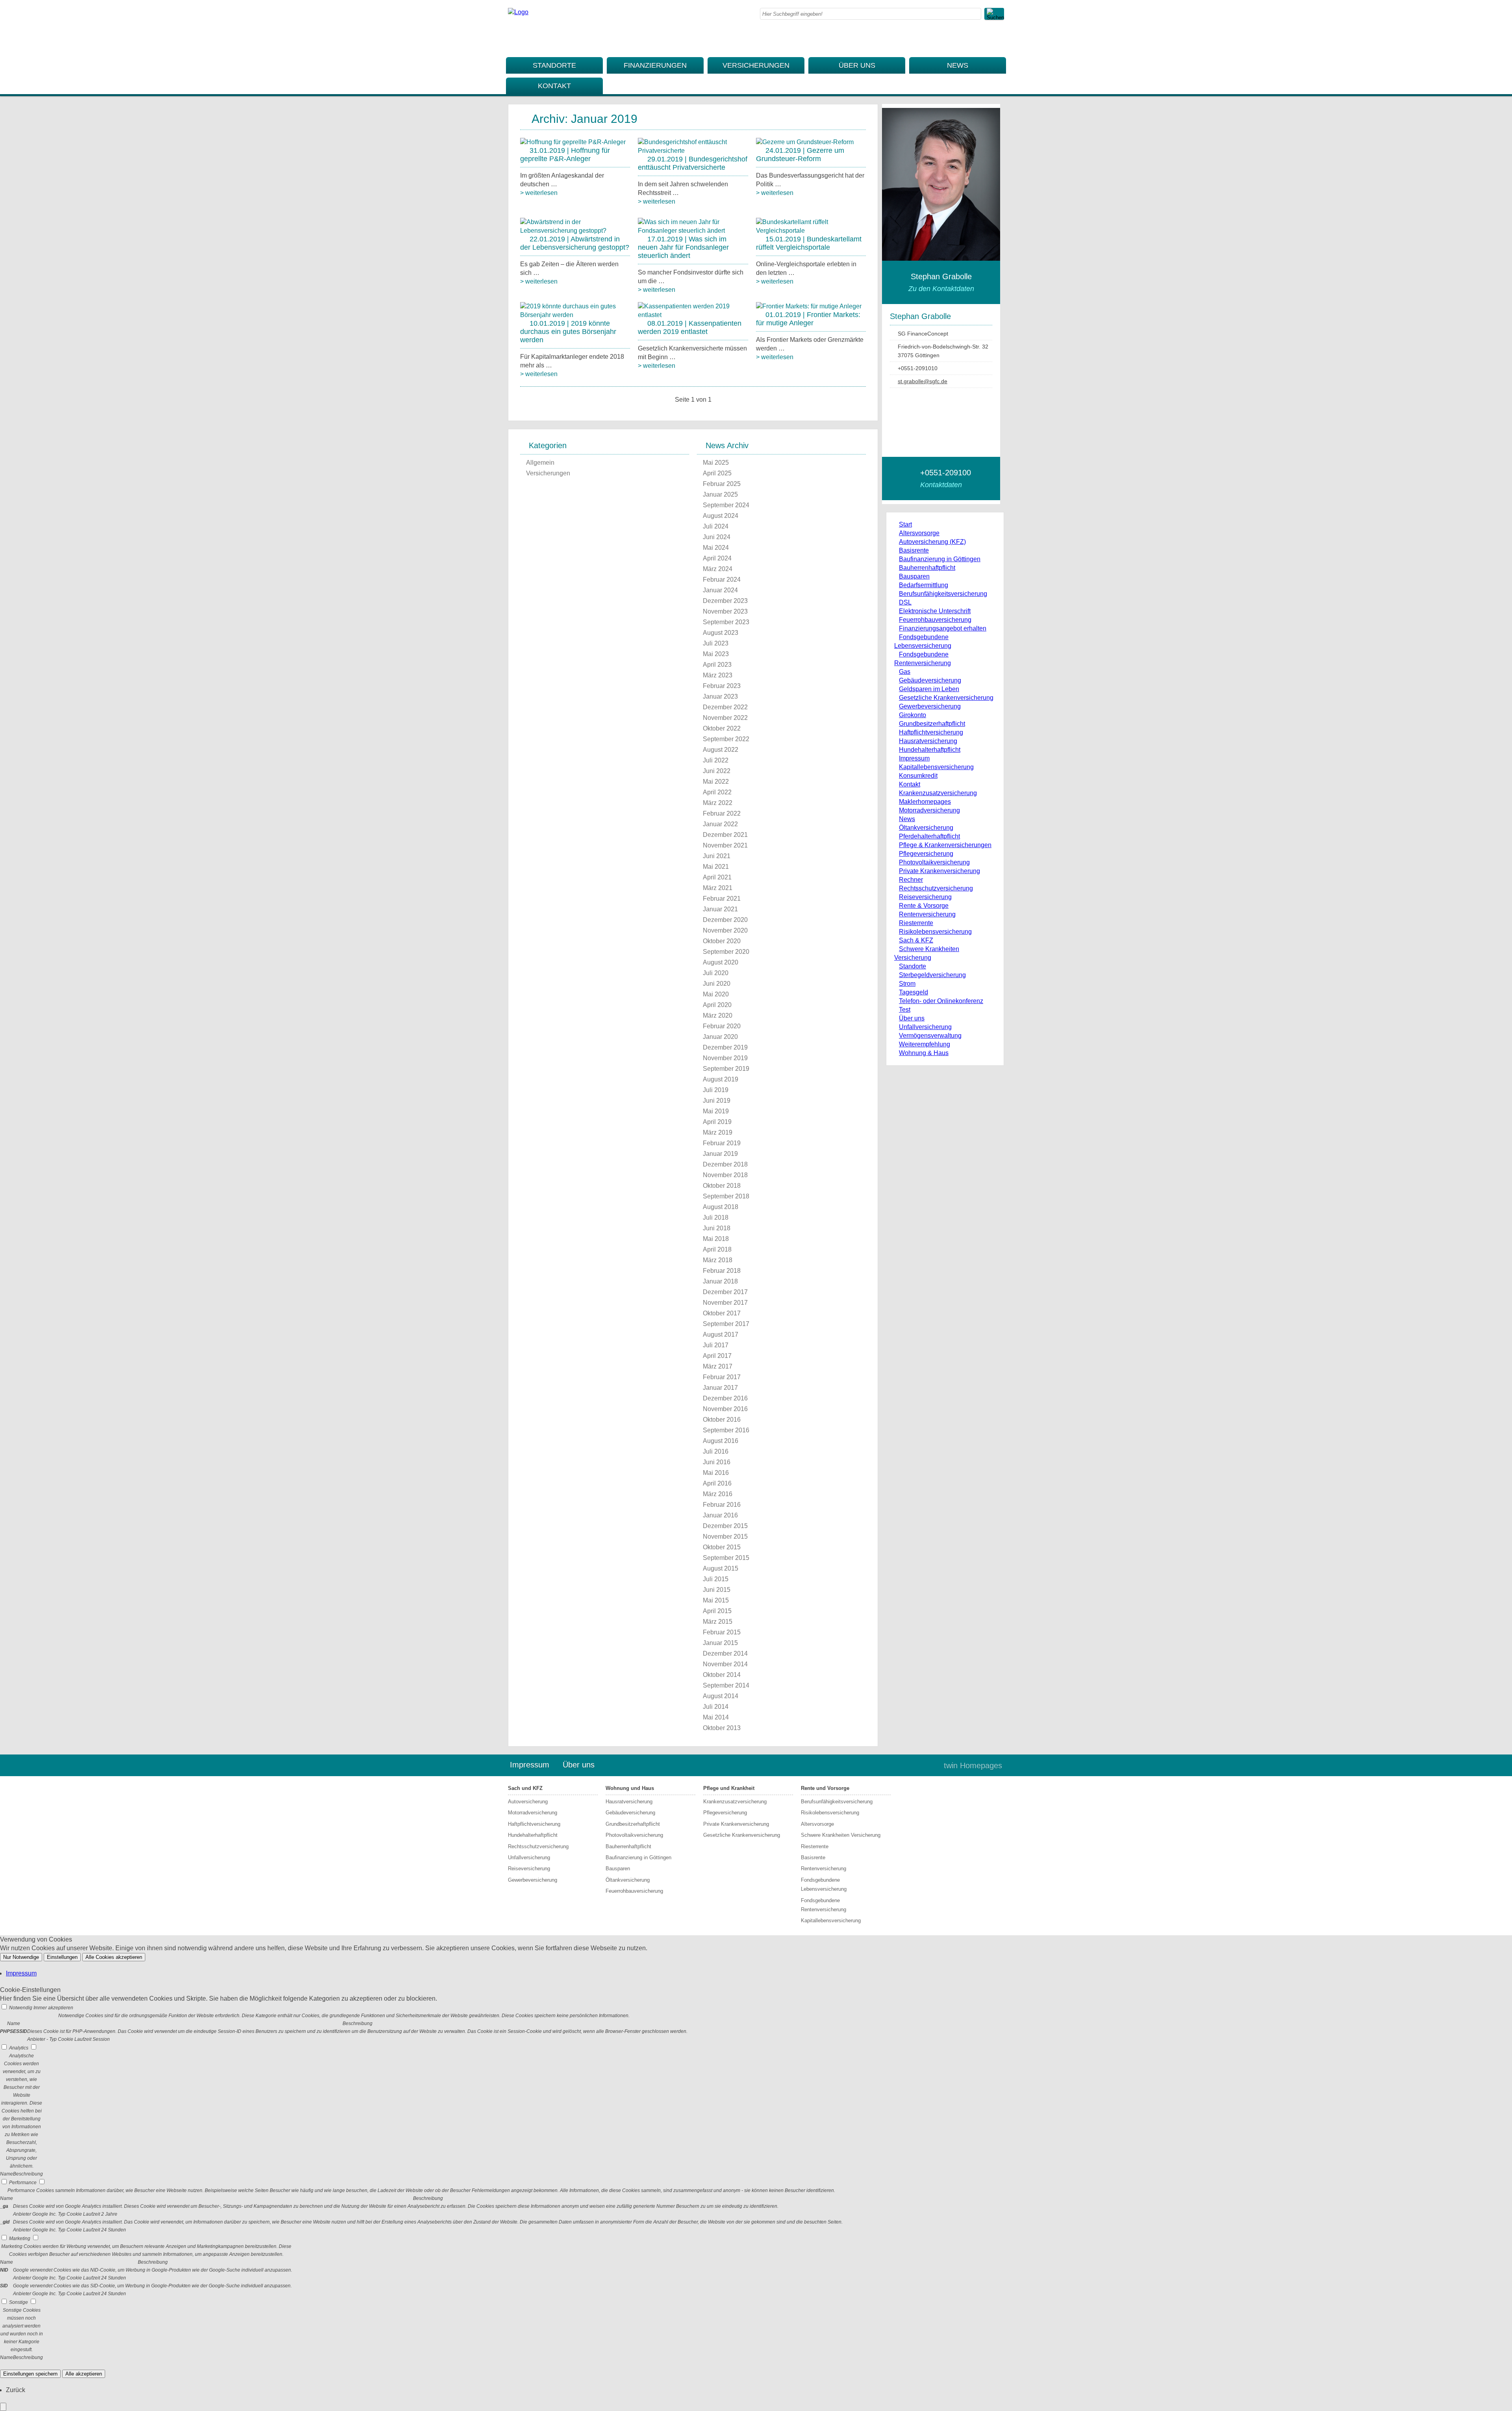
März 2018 (718, 1260)
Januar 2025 (720, 494)
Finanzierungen (655, 65)
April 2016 (717, 1483)
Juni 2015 (717, 1590)
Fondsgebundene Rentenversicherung (824, 1905)
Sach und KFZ (525, 1788)
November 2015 (725, 1537)
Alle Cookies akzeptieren (114, 1957)
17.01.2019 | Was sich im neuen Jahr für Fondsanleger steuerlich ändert (683, 247)
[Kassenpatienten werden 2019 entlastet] (693, 315)
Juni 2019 (717, 1101)
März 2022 (718, 803)
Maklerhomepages (925, 802)
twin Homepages (973, 1766)
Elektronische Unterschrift (935, 611)
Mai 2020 (716, 994)
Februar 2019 (722, 1143)
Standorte (554, 65)
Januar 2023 (720, 696)
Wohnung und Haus (630, 1788)
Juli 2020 (716, 973)
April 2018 (717, 1249)
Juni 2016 (717, 1462)
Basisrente (914, 550)
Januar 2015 (720, 1643)
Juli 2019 (716, 1090)
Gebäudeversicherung (930, 680)
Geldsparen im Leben (929, 689)
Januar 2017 (720, 1388)
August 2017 (721, 1334)
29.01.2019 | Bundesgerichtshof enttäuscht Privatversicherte (693, 163)
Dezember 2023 (725, 601)
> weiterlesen (539, 193)
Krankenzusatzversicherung (938, 793)
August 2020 (721, 962)
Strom (907, 984)
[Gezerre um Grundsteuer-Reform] (805, 142)
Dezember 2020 (725, 920)
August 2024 (721, 516)
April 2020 (717, 1005)
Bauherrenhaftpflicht (927, 568)
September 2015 (726, 1558)
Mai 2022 (716, 782)
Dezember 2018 (725, 1164)
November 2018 (725, 1175)
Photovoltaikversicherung (934, 862)
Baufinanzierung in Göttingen (940, 559)
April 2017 (717, 1356)
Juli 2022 (716, 760)
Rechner (911, 880)
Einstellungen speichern (30, 2374)
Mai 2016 (716, 1473)
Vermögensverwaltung (930, 1036)
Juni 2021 (717, 856)
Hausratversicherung (928, 741)
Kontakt (554, 86)
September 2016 (726, 1430)
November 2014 (725, 1664)
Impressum (914, 758)
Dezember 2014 (725, 1653)
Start (905, 524)
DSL (905, 602)
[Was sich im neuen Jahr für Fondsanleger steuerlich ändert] (693, 231)
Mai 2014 (716, 1717)
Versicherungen (756, 65)
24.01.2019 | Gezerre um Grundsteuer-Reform (800, 155)
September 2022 (726, 739)
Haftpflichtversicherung (931, 732)
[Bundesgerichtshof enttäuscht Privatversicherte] (693, 151)
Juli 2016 (716, 1451)
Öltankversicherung (926, 828)
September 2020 (726, 952)
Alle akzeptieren (84, 2374)
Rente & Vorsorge (924, 906)
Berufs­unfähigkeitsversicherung (943, 594)
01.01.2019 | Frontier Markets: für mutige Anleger (808, 319)
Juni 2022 (717, 771)
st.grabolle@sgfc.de (923, 381)
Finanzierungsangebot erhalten (943, 628)
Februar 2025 (722, 484)
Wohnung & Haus (924, 1053)
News (958, 65)
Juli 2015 (716, 1579)
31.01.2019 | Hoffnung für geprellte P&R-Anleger (565, 155)
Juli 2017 (716, 1345)
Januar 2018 (720, 1281)
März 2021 (718, 888)
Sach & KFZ (916, 940)
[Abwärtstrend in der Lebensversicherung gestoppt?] (575, 231)
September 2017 (726, 1324)
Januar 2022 (720, 824)
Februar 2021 (722, 899)
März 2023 (718, 675)
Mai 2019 (716, 1111)
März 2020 (718, 1015)
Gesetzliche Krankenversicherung (946, 698)
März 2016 (718, 1494)
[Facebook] (1002, 38)
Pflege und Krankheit (729, 1788)
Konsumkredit (918, 776)
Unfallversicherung (925, 1027)
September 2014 (726, 1685)
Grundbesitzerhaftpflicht (932, 724)
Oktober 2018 (722, 1186)
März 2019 (718, 1132)
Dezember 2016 (725, 1398)
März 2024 (718, 569)
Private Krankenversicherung (939, 871)
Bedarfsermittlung (924, 585)
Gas (905, 672)
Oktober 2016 (722, 1420)
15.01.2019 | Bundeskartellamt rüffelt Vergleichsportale (809, 243)
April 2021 (717, 877)
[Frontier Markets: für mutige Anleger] (809, 306)
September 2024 (726, 505)
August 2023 (721, 633)
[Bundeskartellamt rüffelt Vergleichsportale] (811, 231)
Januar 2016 (720, 1515)
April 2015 (717, 1611)
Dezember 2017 (725, 1292)
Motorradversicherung (929, 810)
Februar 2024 (722, 580)
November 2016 (725, 1409)
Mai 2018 (716, 1239)
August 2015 (721, 1568)
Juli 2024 (716, 526)
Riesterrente (916, 923)
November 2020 (725, 930)
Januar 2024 (720, 590)
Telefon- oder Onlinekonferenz (941, 1001)
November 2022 (725, 718)
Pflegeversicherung (926, 854)
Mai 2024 (716, 548)
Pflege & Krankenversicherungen (945, 845)
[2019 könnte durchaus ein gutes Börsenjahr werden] (575, 315)
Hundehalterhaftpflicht (930, 750)
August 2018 (721, 1207)
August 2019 (721, 1079)
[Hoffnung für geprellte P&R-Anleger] (573, 142)
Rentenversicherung (927, 914)
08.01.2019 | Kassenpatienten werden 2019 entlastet (690, 327)
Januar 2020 (720, 1037)
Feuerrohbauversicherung (935, 620)
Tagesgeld (913, 992)
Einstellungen (62, 1957)
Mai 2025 (716, 463)
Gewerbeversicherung (930, 706)
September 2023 (726, 622)
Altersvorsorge (919, 533)
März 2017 (718, 1366)
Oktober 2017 (722, 1313)
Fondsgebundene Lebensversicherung (824, 1884)
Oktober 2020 (722, 941)
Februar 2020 (722, 1026)
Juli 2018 (716, 1218)
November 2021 (725, 845)
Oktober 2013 (722, 1728)
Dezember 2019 (725, 1047)
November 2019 (725, 1058)
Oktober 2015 (722, 1547)
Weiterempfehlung (925, 1044)
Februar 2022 (722, 813)
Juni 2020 (717, 984)
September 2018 (726, 1196)
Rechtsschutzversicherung (936, 888)
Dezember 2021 (725, 835)
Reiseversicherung (925, 897)
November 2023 (725, 611)
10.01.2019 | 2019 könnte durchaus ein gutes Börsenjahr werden (568, 332)
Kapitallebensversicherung (936, 767)
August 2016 (721, 1441)
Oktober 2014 (722, 1675)
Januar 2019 (720, 1154)
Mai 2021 (716, 867)
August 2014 (721, 1696)
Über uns (857, 65)
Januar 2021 (720, 909)
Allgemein (540, 463)
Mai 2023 (716, 654)
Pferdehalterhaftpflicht (929, 836)
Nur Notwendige (21, 1957)
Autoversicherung (528, 1802)
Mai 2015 (716, 1600)
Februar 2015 (722, 1632)
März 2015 (718, 1622)
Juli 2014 (716, 1707)
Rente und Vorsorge (825, 1788)
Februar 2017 (722, 1377)
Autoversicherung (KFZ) (932, 542)
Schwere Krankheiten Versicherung (841, 1835)
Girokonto (913, 715)
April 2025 (717, 473)
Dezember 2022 (725, 707)
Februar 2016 (722, 1505)
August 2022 (721, 750)
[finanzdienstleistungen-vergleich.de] (518, 12)
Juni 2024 (717, 537)
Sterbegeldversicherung (932, 975)
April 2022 (717, 792)
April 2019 (717, 1122)
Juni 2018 (717, 1228)
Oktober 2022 (722, 728)
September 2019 (726, 1069)
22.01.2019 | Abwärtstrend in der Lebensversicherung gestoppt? (575, 243)
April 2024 (717, 558)
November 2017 (725, 1303)
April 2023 (717, 665)
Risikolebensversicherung (935, 932)
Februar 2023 (722, 686)
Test (905, 1010)
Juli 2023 (716, 643)
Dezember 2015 (725, 1526)
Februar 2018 (722, 1271)
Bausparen (914, 576)
